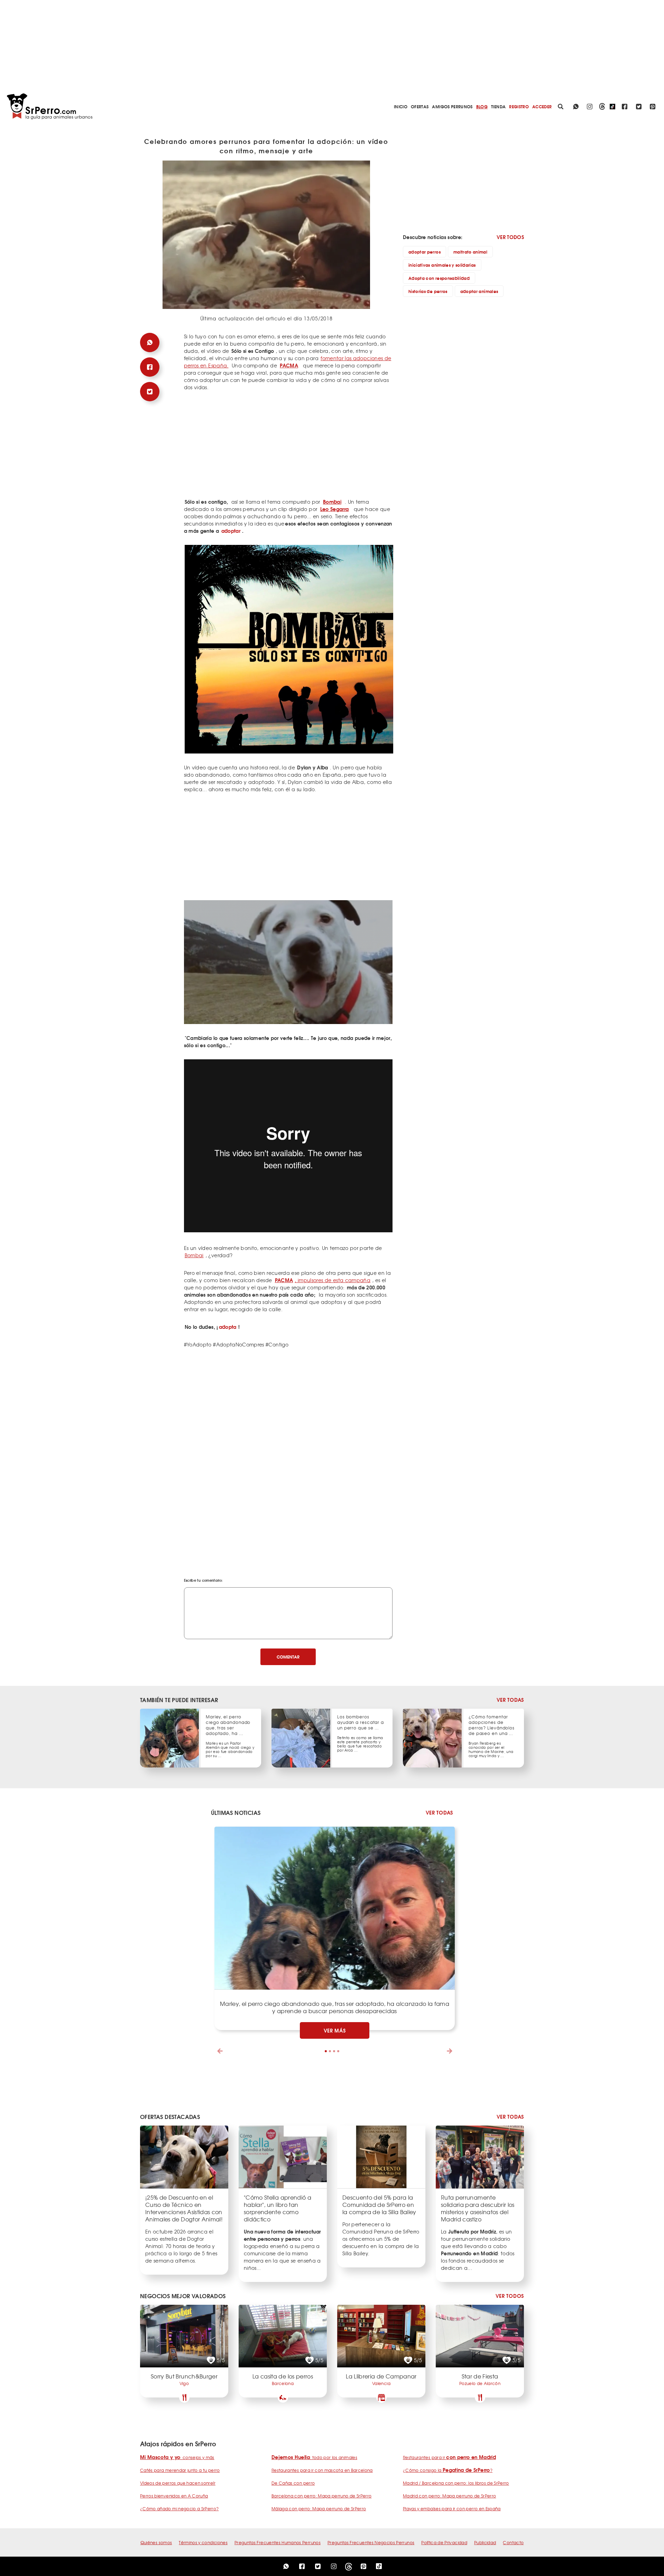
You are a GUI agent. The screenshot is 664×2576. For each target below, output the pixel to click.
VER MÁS (335, 2030)
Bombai (194, 1255)
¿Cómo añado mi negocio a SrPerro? (179, 2509)
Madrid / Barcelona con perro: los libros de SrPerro (456, 2483)
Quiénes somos (156, 2542)
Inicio (401, 106)
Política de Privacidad (444, 2542)
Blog (482, 106)
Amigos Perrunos (452, 106)
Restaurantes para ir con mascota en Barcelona (322, 2470)
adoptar (231, 531)
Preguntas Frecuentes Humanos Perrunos (278, 2542)
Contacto (513, 2542)
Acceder (542, 106)
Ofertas (420, 106)
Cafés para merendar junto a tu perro (180, 2470)
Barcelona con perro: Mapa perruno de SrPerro (321, 2496)
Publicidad (485, 2542)
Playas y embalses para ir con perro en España (452, 2509)
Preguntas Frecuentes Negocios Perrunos (371, 2542)
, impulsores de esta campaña (323, 1280)
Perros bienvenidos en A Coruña (174, 2496)
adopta (228, 1327)
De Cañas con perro (293, 2483)
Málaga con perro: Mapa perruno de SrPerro (319, 2509)
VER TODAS (510, 1700)
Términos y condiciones (203, 2542)
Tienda (498, 106)
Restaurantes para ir (449, 2457)
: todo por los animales (314, 2457)
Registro (519, 106)
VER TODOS (510, 237)
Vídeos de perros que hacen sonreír (178, 2483)
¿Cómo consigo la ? (448, 2470)
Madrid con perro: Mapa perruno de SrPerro (449, 2496)
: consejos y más (177, 2457)
